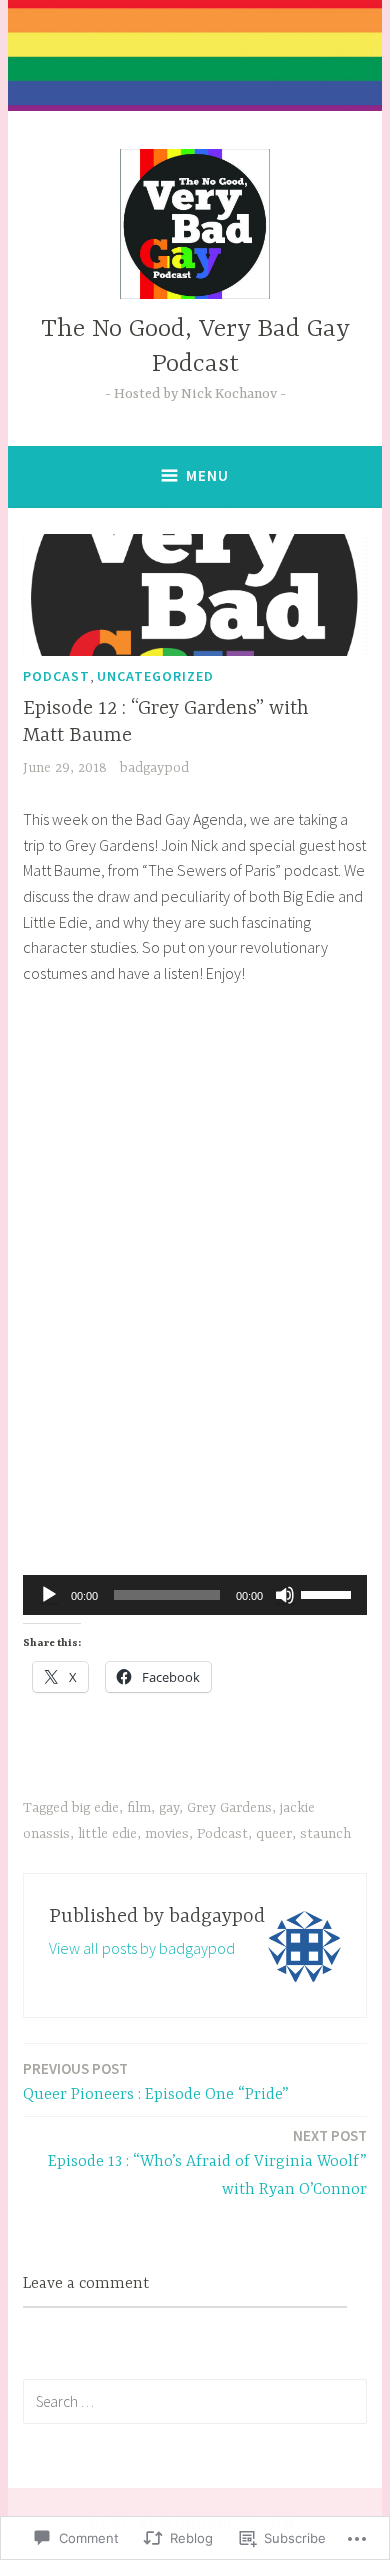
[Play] (49, 1595)
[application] (195, 1595)
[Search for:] (195, 2401)
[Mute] (285, 1595)
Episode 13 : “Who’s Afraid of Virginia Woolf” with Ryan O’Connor (207, 2163)
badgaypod (154, 768)
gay (169, 1808)
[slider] (329, 1593)
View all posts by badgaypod (142, 1948)
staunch (325, 1834)
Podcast (56, 676)
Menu (207, 475)
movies (167, 1834)
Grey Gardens (229, 1808)
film (139, 1808)
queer (274, 1834)
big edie (95, 1808)
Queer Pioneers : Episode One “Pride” (156, 2081)
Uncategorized (155, 676)
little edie (107, 1834)
